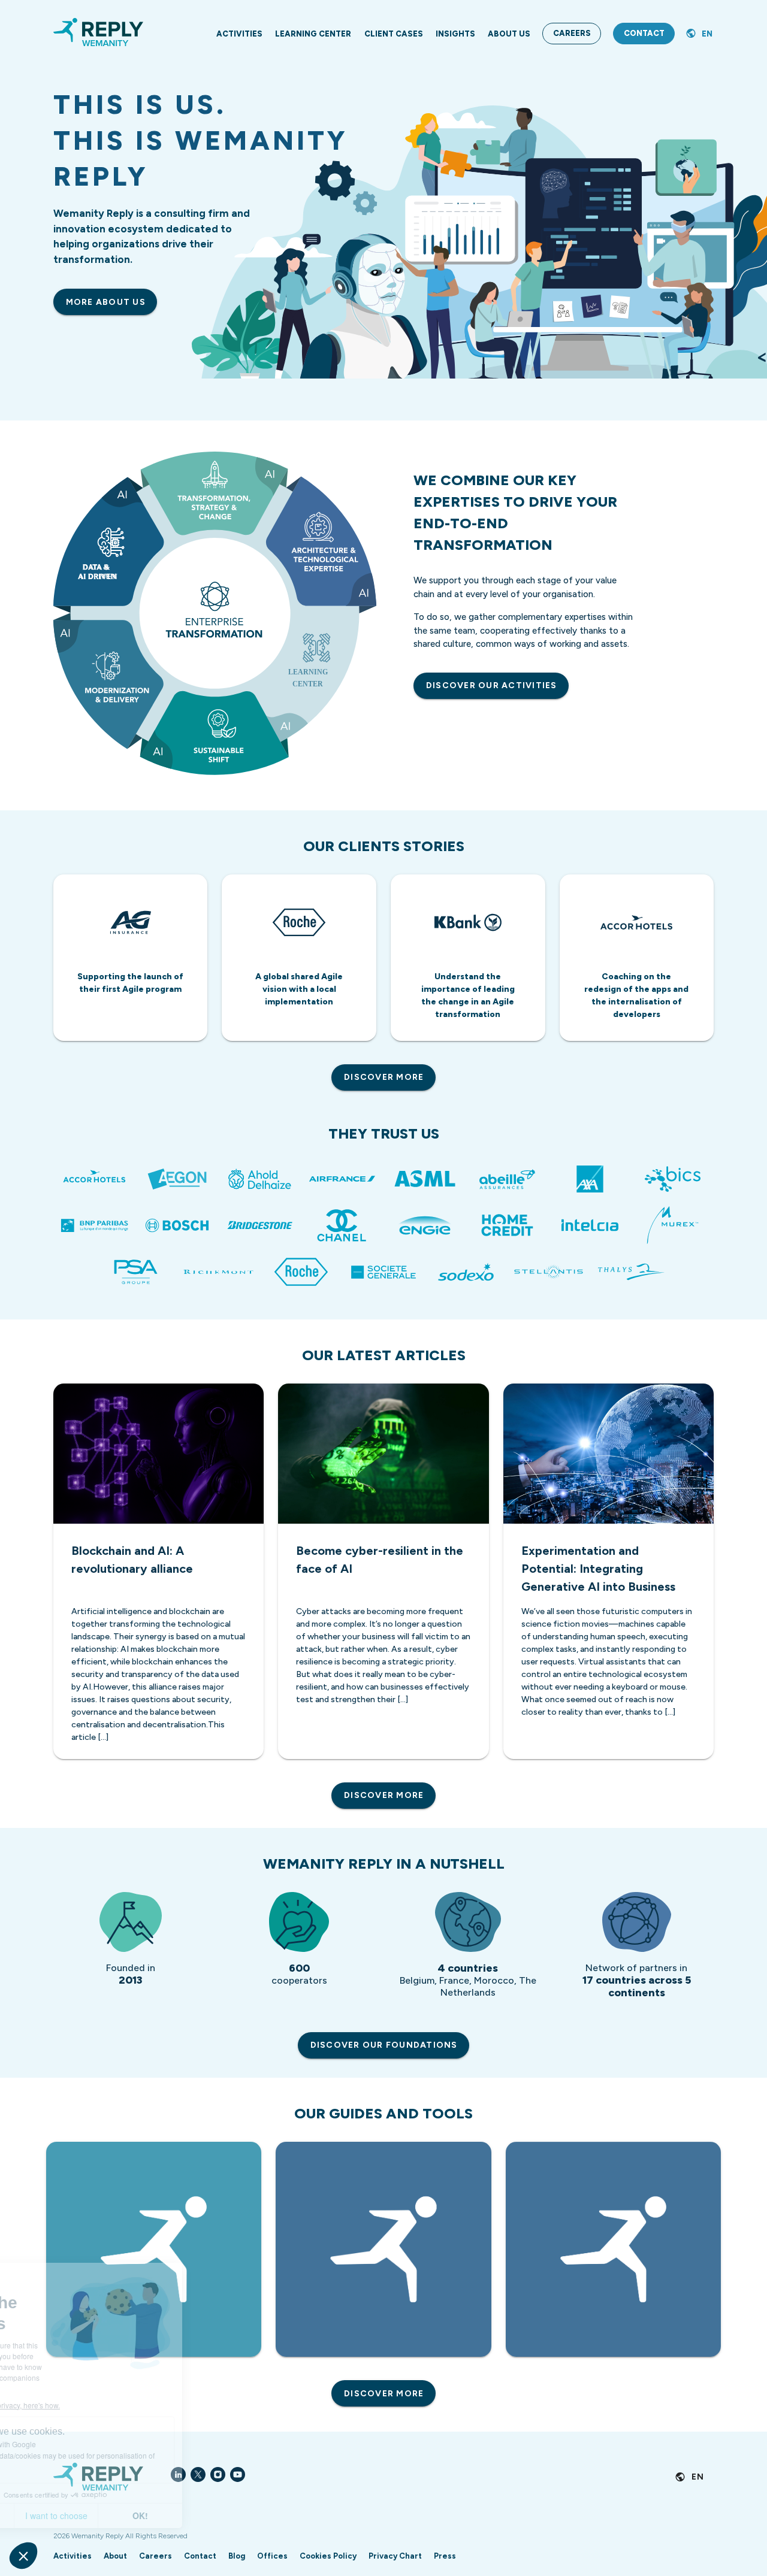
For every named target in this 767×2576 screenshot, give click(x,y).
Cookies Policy (328, 2556)
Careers (155, 2556)
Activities (73, 2556)
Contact (200, 2556)
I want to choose (138, 2516)
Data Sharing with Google (76, 2444)
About (115, 2556)
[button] (23, 2556)
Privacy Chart (395, 2556)
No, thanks (54, 2516)
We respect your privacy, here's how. (83, 2405)
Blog (237, 2556)
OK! (222, 2516)
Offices (272, 2556)
